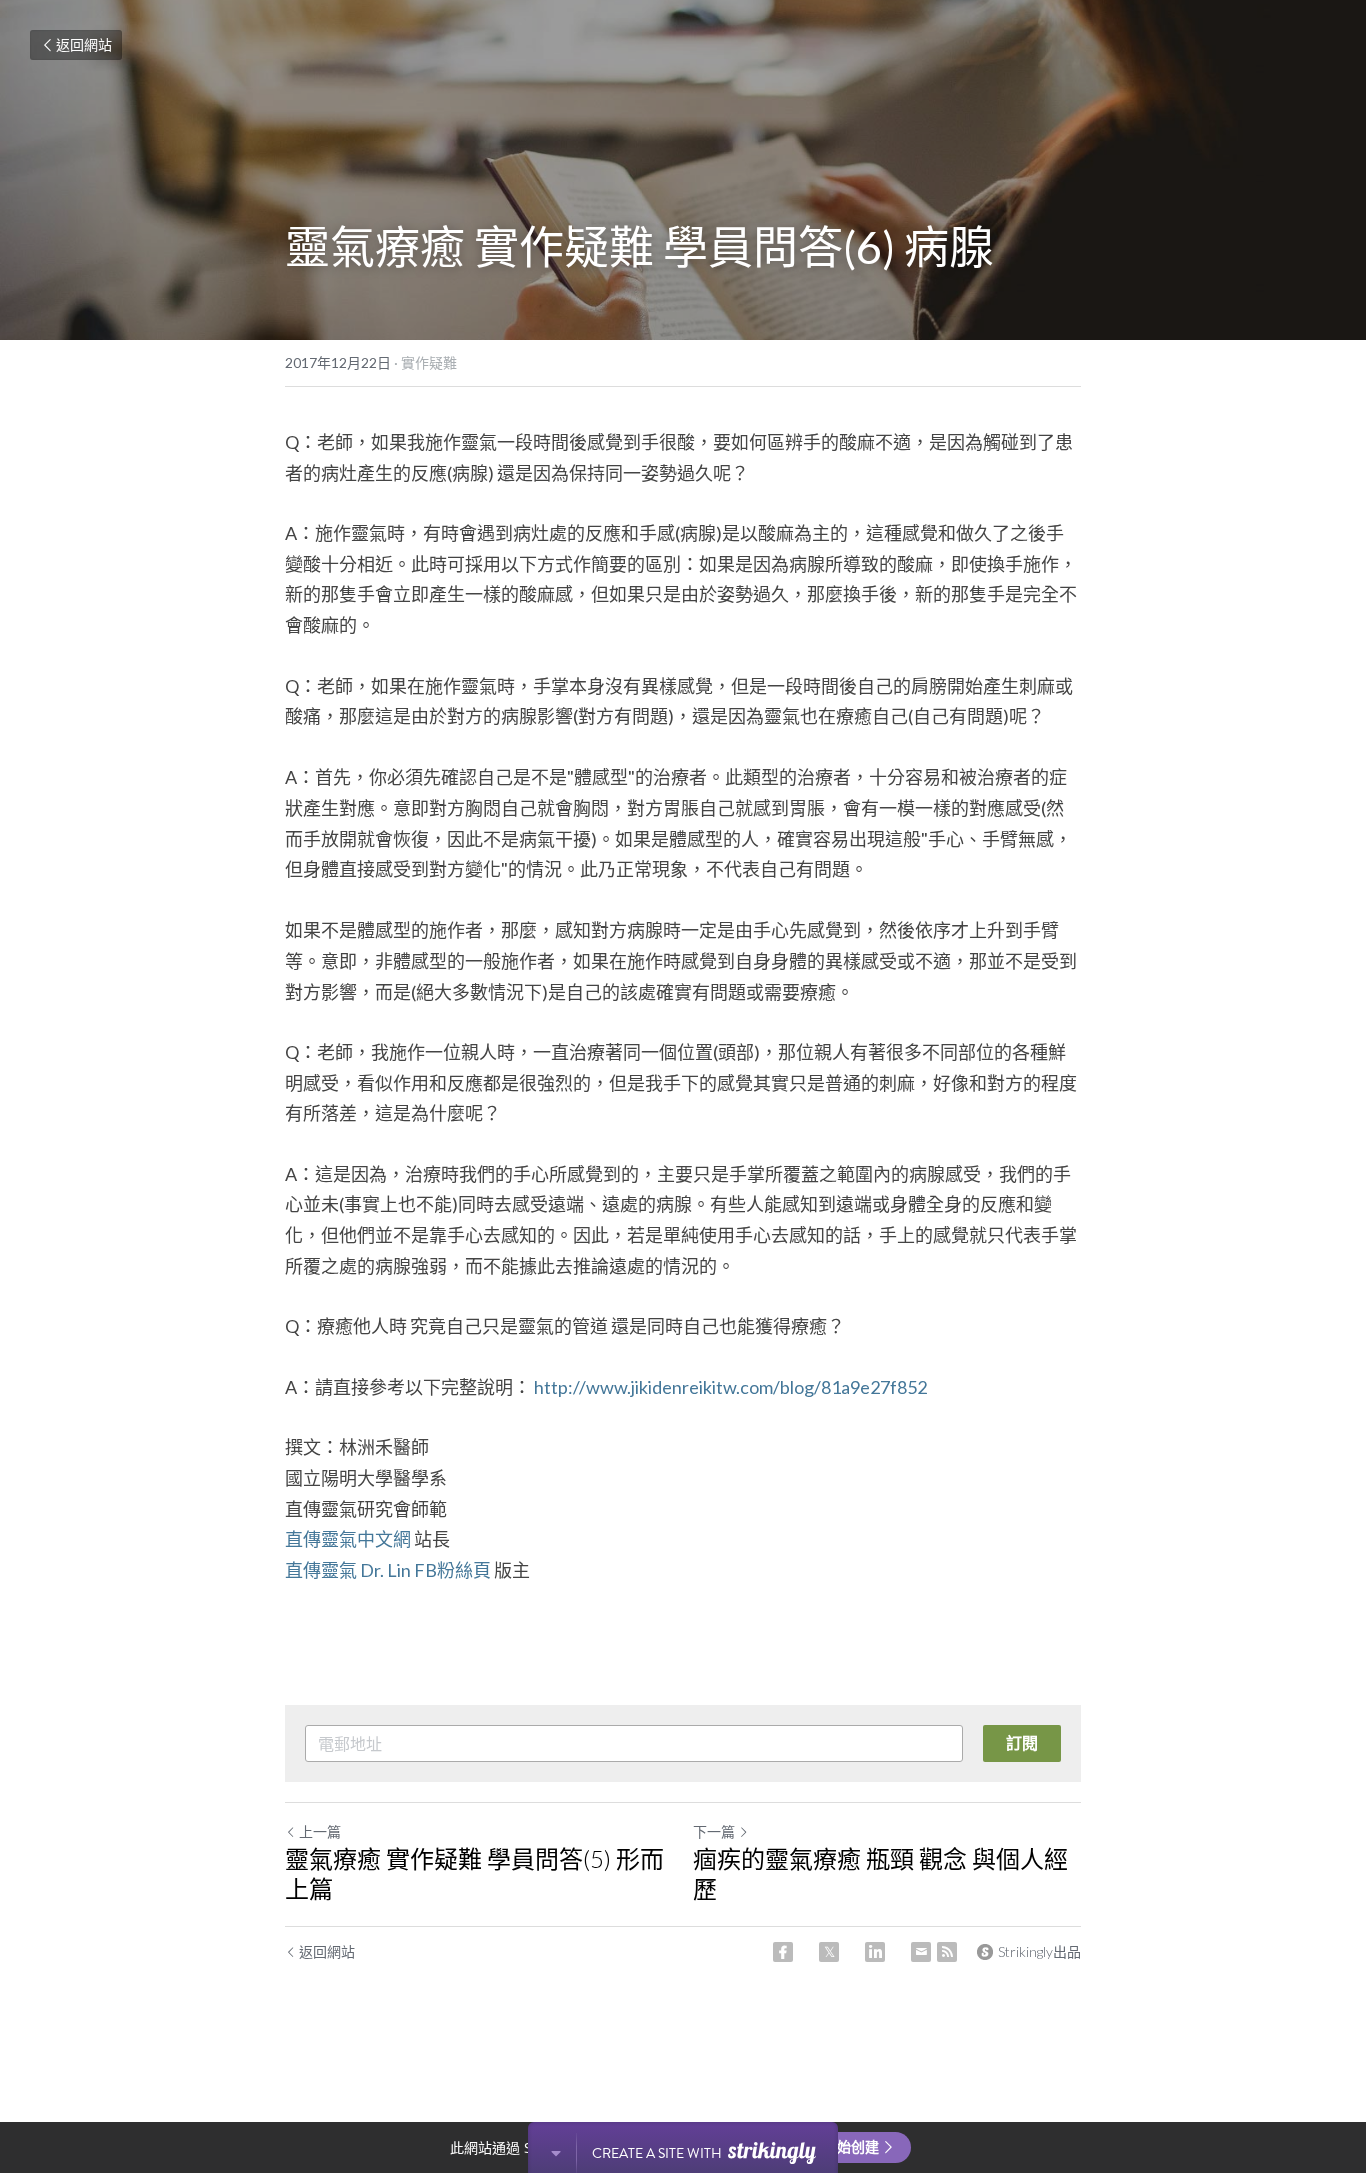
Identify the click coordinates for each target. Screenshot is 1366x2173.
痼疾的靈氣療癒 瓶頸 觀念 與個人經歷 (880, 1873)
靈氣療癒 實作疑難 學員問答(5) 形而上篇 (474, 1873)
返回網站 (84, 44)
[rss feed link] (947, 1952)
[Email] (921, 1952)
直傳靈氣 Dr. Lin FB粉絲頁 (389, 1570)
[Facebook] (783, 1952)
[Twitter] (829, 1952)
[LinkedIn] (875, 1952)
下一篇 (714, 1831)
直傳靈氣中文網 (348, 1539)
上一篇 (320, 1831)
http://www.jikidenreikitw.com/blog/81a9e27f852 (730, 1387)
